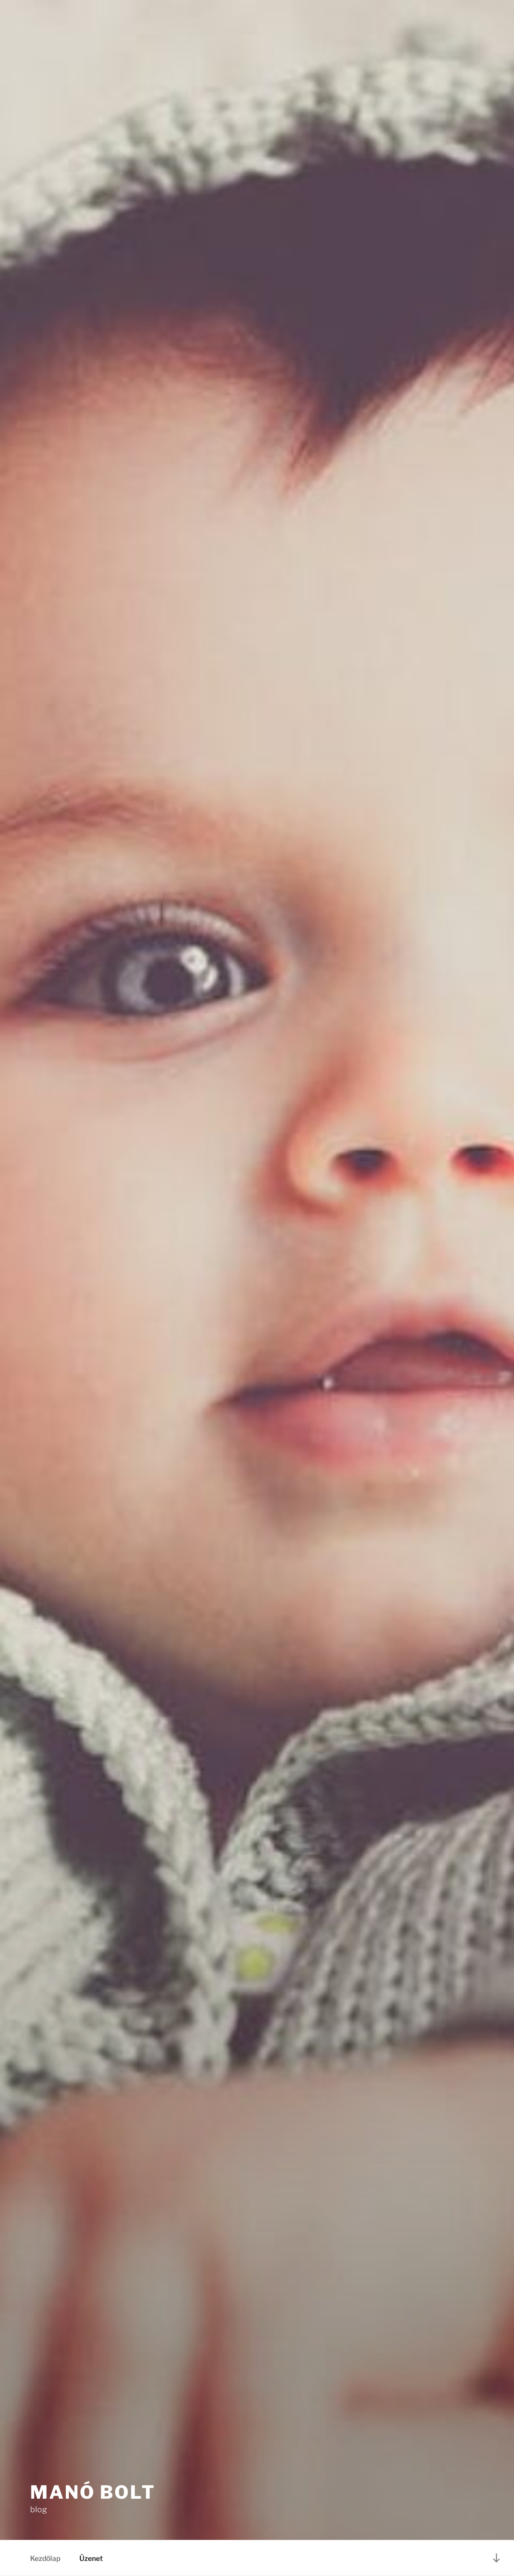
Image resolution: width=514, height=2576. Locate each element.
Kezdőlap (45, 2558)
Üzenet (91, 2558)
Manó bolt (93, 2492)
